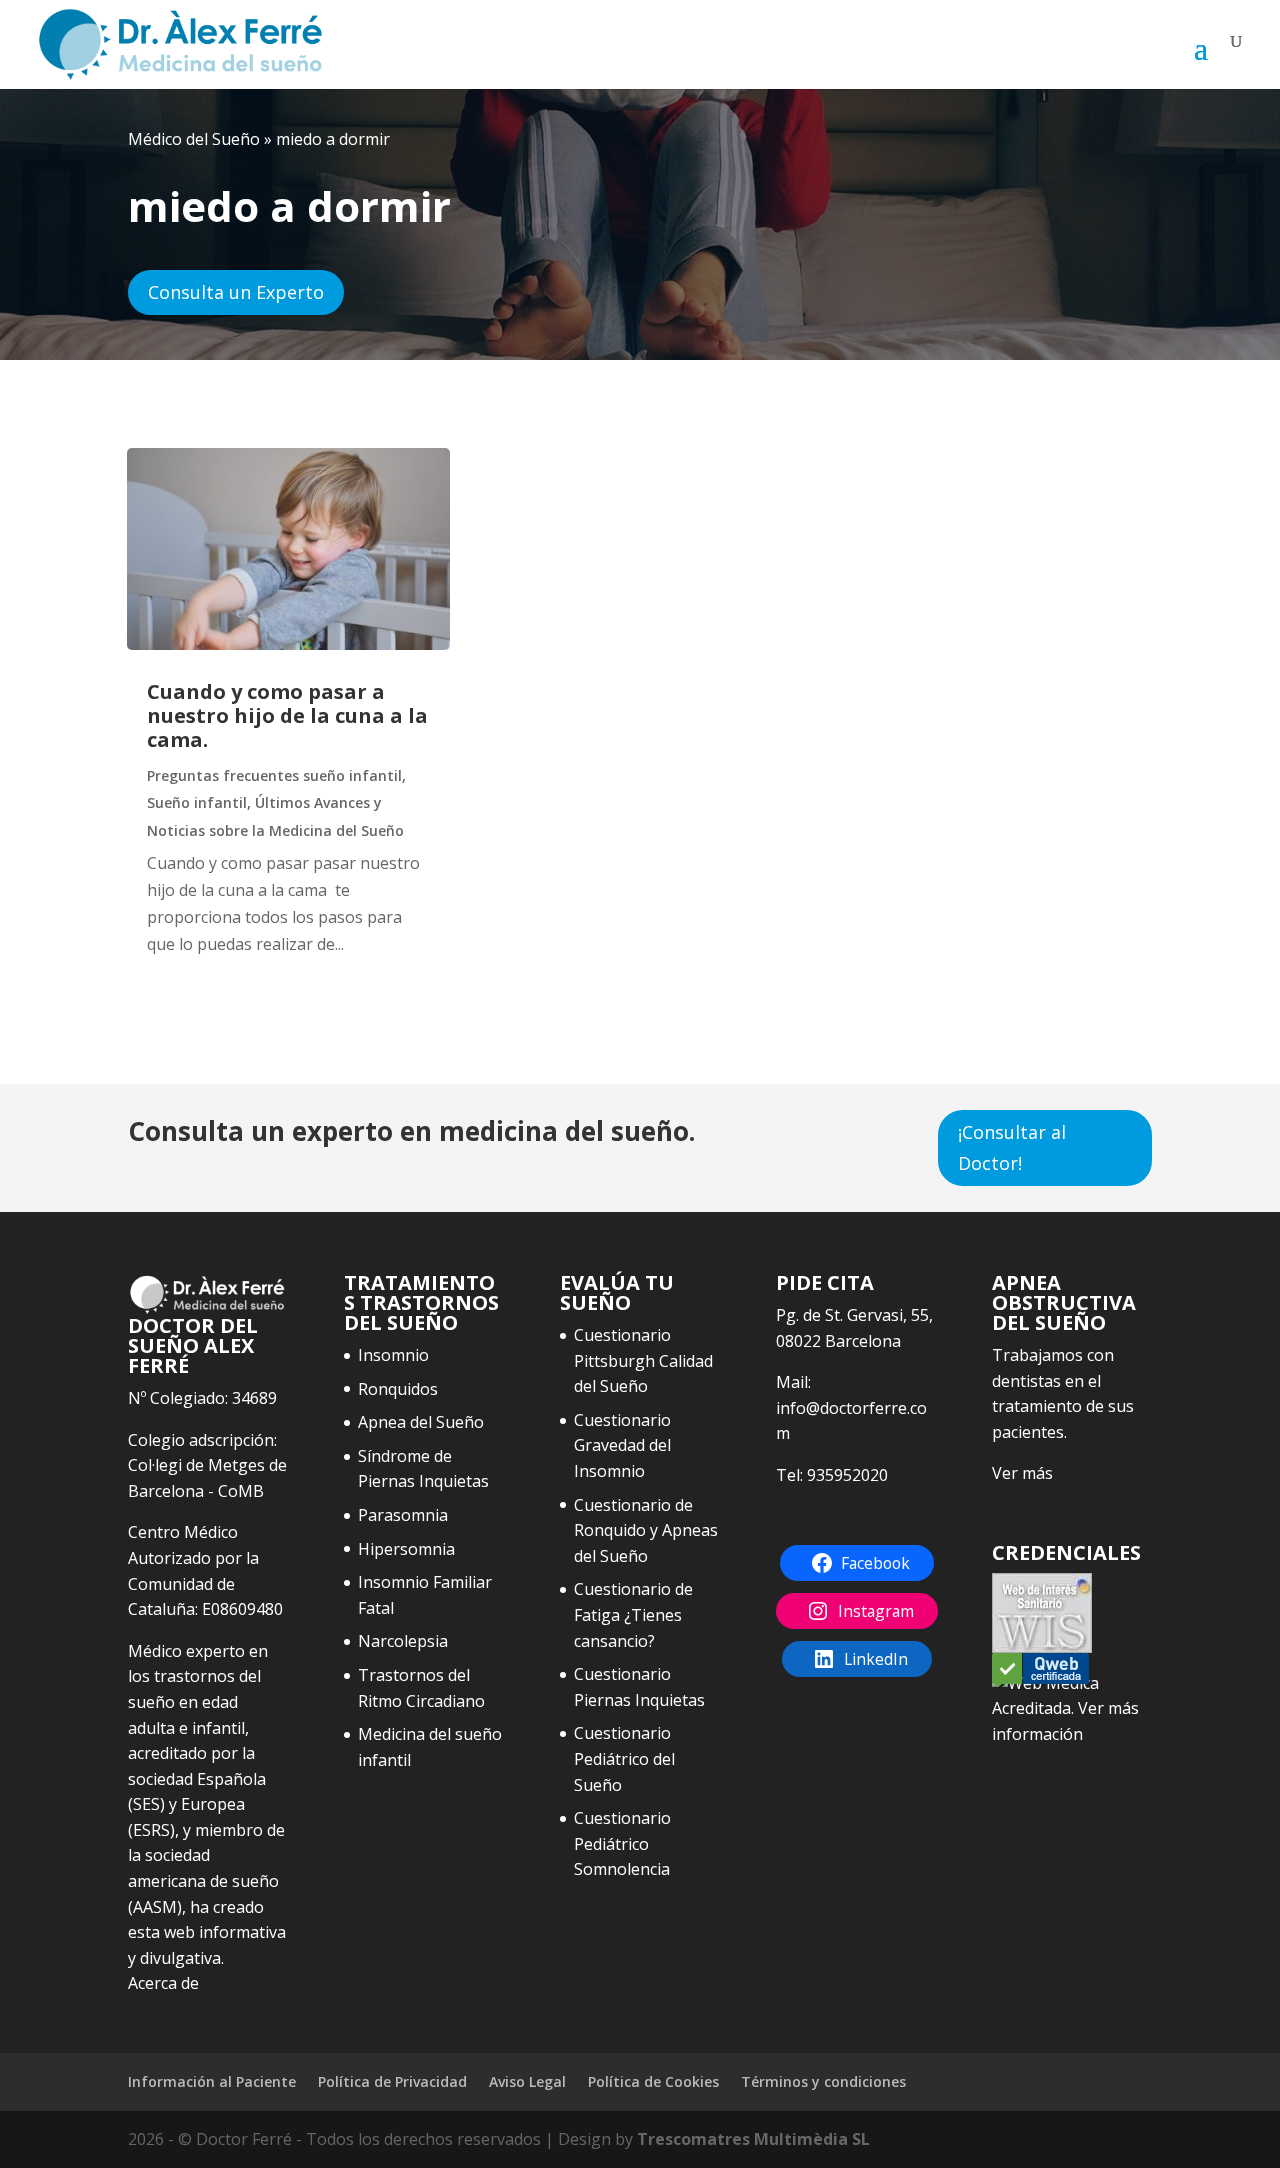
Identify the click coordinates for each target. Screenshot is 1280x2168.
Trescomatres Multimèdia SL (753, 2139)
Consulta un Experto (236, 292)
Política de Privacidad (392, 2081)
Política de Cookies (653, 2081)
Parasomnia (403, 1515)
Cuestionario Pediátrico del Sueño (624, 1758)
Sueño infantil (197, 802)
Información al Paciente (212, 2081)
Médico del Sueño (194, 139)
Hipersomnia (406, 1549)
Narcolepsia (403, 1641)
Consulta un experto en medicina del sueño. (411, 1131)
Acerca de (163, 1983)
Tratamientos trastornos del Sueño (421, 1302)
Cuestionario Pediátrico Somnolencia (622, 1843)
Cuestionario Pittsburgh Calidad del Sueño (643, 1360)
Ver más (1022, 1473)
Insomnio (393, 1355)
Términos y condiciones (823, 2081)
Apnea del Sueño (421, 1422)
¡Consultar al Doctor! (1012, 1147)
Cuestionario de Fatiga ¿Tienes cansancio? (633, 1614)
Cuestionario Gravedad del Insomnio (622, 1445)
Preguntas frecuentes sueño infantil (274, 775)
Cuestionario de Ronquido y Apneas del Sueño (646, 1530)
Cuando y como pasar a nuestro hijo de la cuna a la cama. (287, 715)
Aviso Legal (527, 2081)
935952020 (847, 1475)
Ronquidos (398, 1389)
